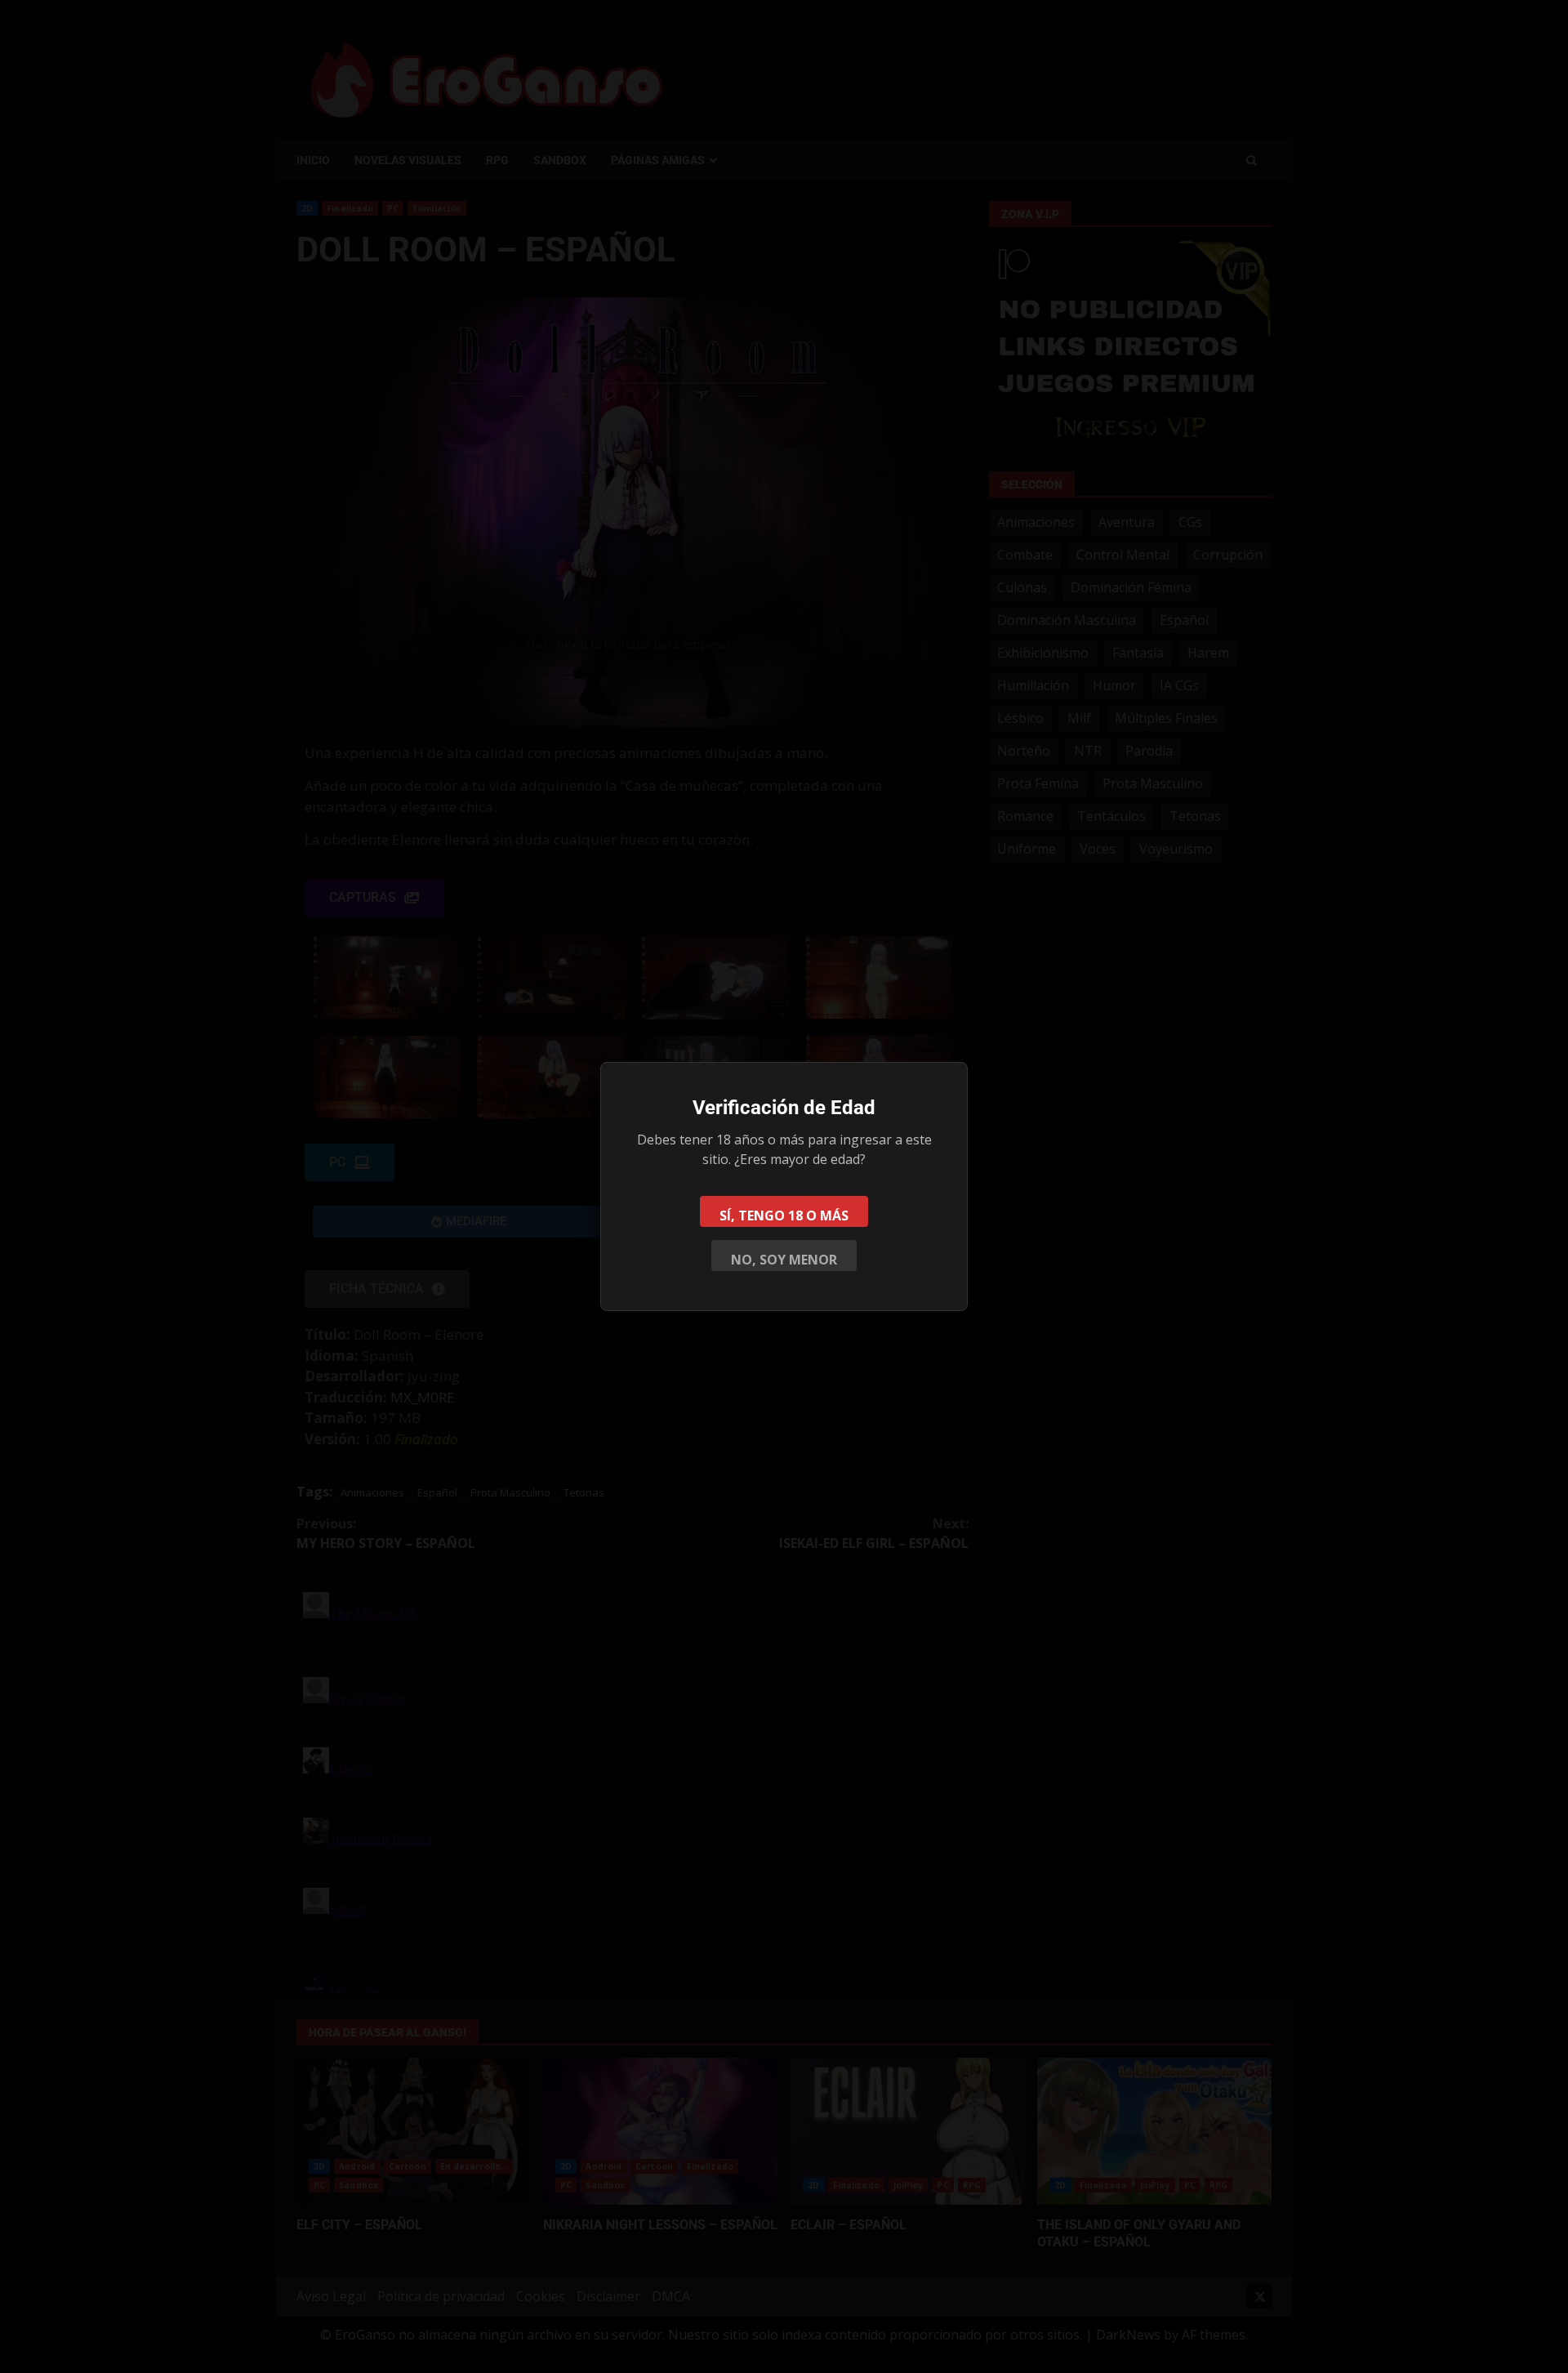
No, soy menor (784, 1260)
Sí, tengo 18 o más (784, 1215)
